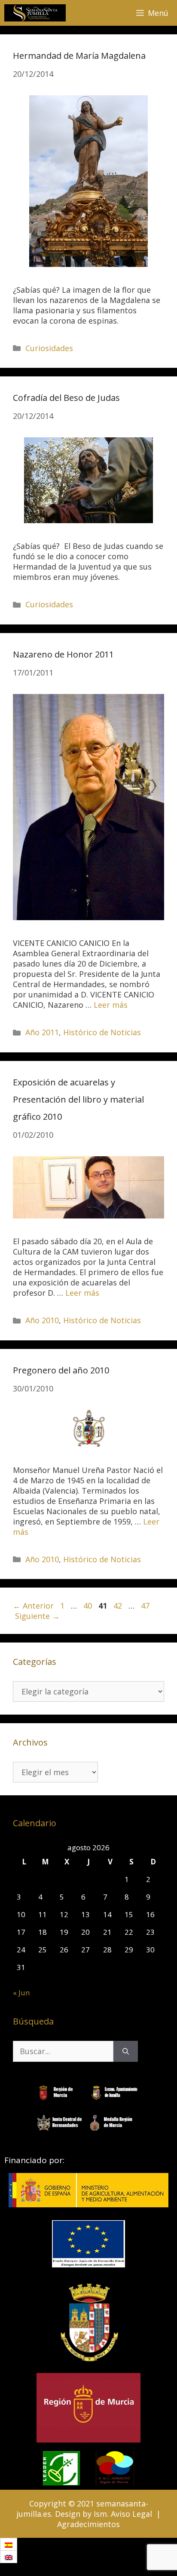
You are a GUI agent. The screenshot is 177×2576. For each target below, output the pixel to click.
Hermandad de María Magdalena (79, 56)
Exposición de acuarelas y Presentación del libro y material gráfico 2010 (78, 1099)
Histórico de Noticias (102, 1032)
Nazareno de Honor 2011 (63, 654)
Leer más (111, 1005)
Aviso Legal (131, 2514)
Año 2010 (42, 1320)
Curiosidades (49, 348)
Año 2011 (42, 1032)
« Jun (21, 1993)
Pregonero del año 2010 (61, 1370)
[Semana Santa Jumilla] (35, 13)
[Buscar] (126, 2051)
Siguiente (37, 1616)
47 (146, 1606)
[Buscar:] (63, 2051)
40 (88, 1606)
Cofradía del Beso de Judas (66, 398)
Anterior (33, 1606)
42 (119, 1606)
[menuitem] (9, 2544)
